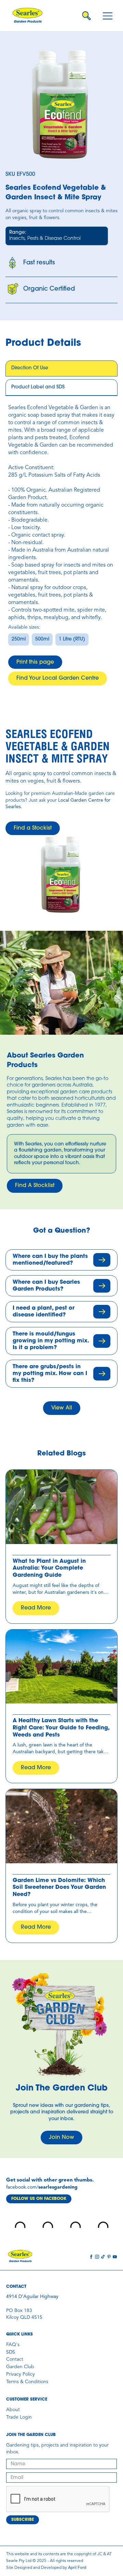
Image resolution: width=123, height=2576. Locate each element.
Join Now (61, 2138)
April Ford (77, 2568)
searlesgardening (58, 2187)
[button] (108, 16)
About (13, 2410)
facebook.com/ (22, 2187)
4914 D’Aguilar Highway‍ (32, 2297)
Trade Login (19, 2417)
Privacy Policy (20, 2374)
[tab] (61, 369)
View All (62, 1408)
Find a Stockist (33, 828)
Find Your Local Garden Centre (58, 678)
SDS (11, 2352)
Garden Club (20, 2367)
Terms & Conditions (27, 2382)
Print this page (35, 662)
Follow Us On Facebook (39, 2199)
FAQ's (13, 2345)
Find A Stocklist (35, 1186)
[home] (28, 16)
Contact (15, 2359)
